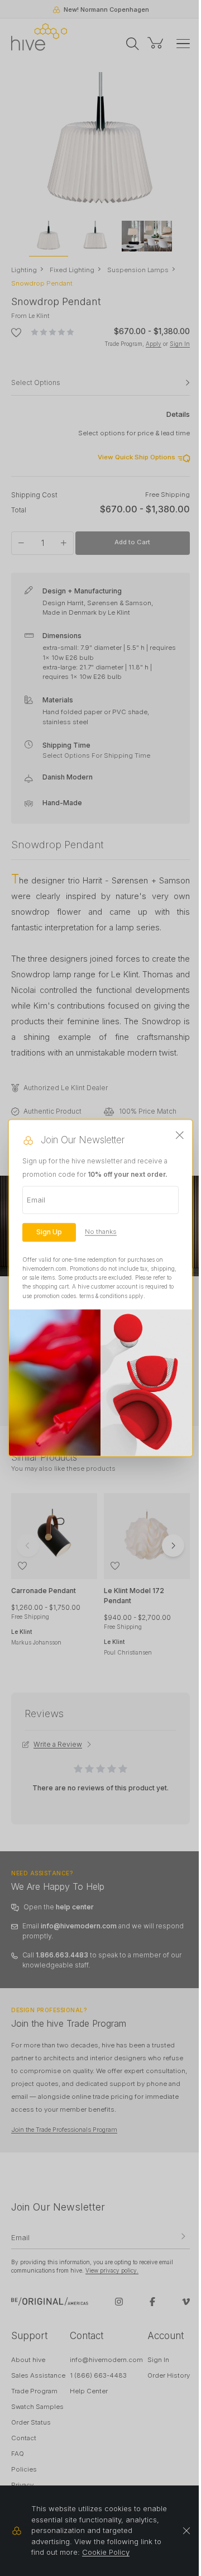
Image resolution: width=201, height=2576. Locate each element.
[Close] (180, 1135)
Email (36, 1200)
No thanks (101, 1232)
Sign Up (49, 1232)
